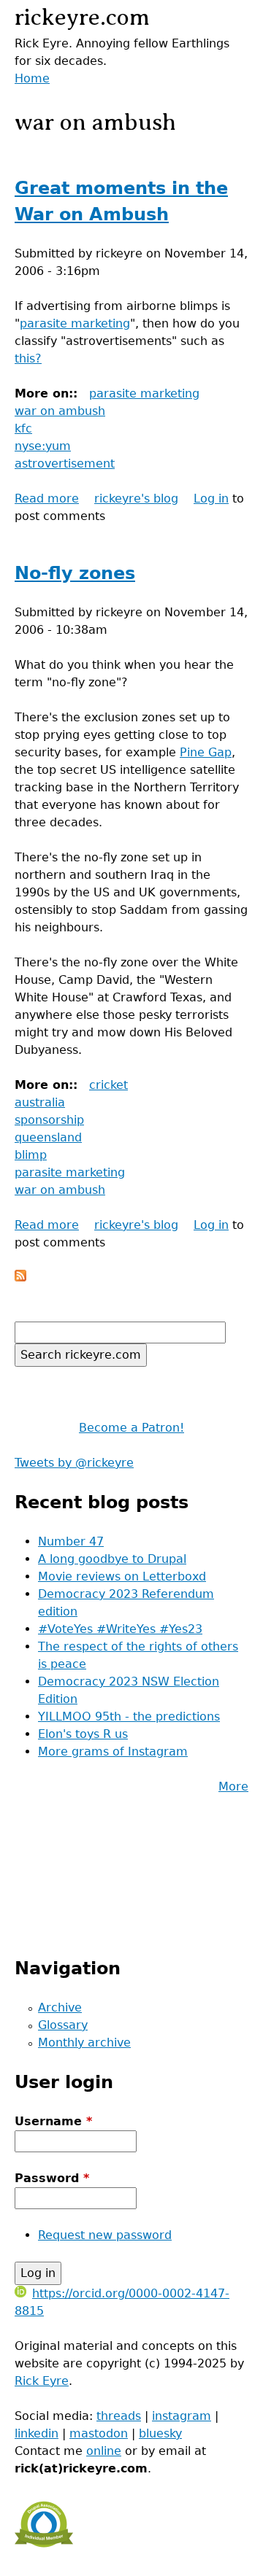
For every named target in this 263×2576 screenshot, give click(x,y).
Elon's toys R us (83, 1734)
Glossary (63, 2025)
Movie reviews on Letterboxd (122, 1576)
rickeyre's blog (136, 498)
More (233, 1786)
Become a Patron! (131, 1428)
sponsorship (49, 1120)
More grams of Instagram (113, 1751)
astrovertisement (65, 463)
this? (28, 358)
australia (40, 1102)
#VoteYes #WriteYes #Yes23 (120, 1629)
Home (32, 78)
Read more (47, 498)
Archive (60, 2007)
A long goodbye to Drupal (112, 1559)
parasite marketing (75, 323)
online (104, 2451)
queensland (48, 1137)
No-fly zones (75, 573)
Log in (211, 498)
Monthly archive (84, 2042)
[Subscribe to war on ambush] (20, 1277)
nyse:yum (43, 446)
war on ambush (60, 411)
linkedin (37, 2433)
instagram (182, 2416)
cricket (108, 1085)
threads (119, 2416)
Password (52, 2178)
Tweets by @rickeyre (74, 1463)
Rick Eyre (42, 2381)
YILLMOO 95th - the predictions (129, 1716)
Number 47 (71, 1541)
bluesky (160, 2433)
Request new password (105, 2235)
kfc (23, 428)
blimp (31, 1155)
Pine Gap (206, 752)
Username (53, 2121)
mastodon (99, 2433)
